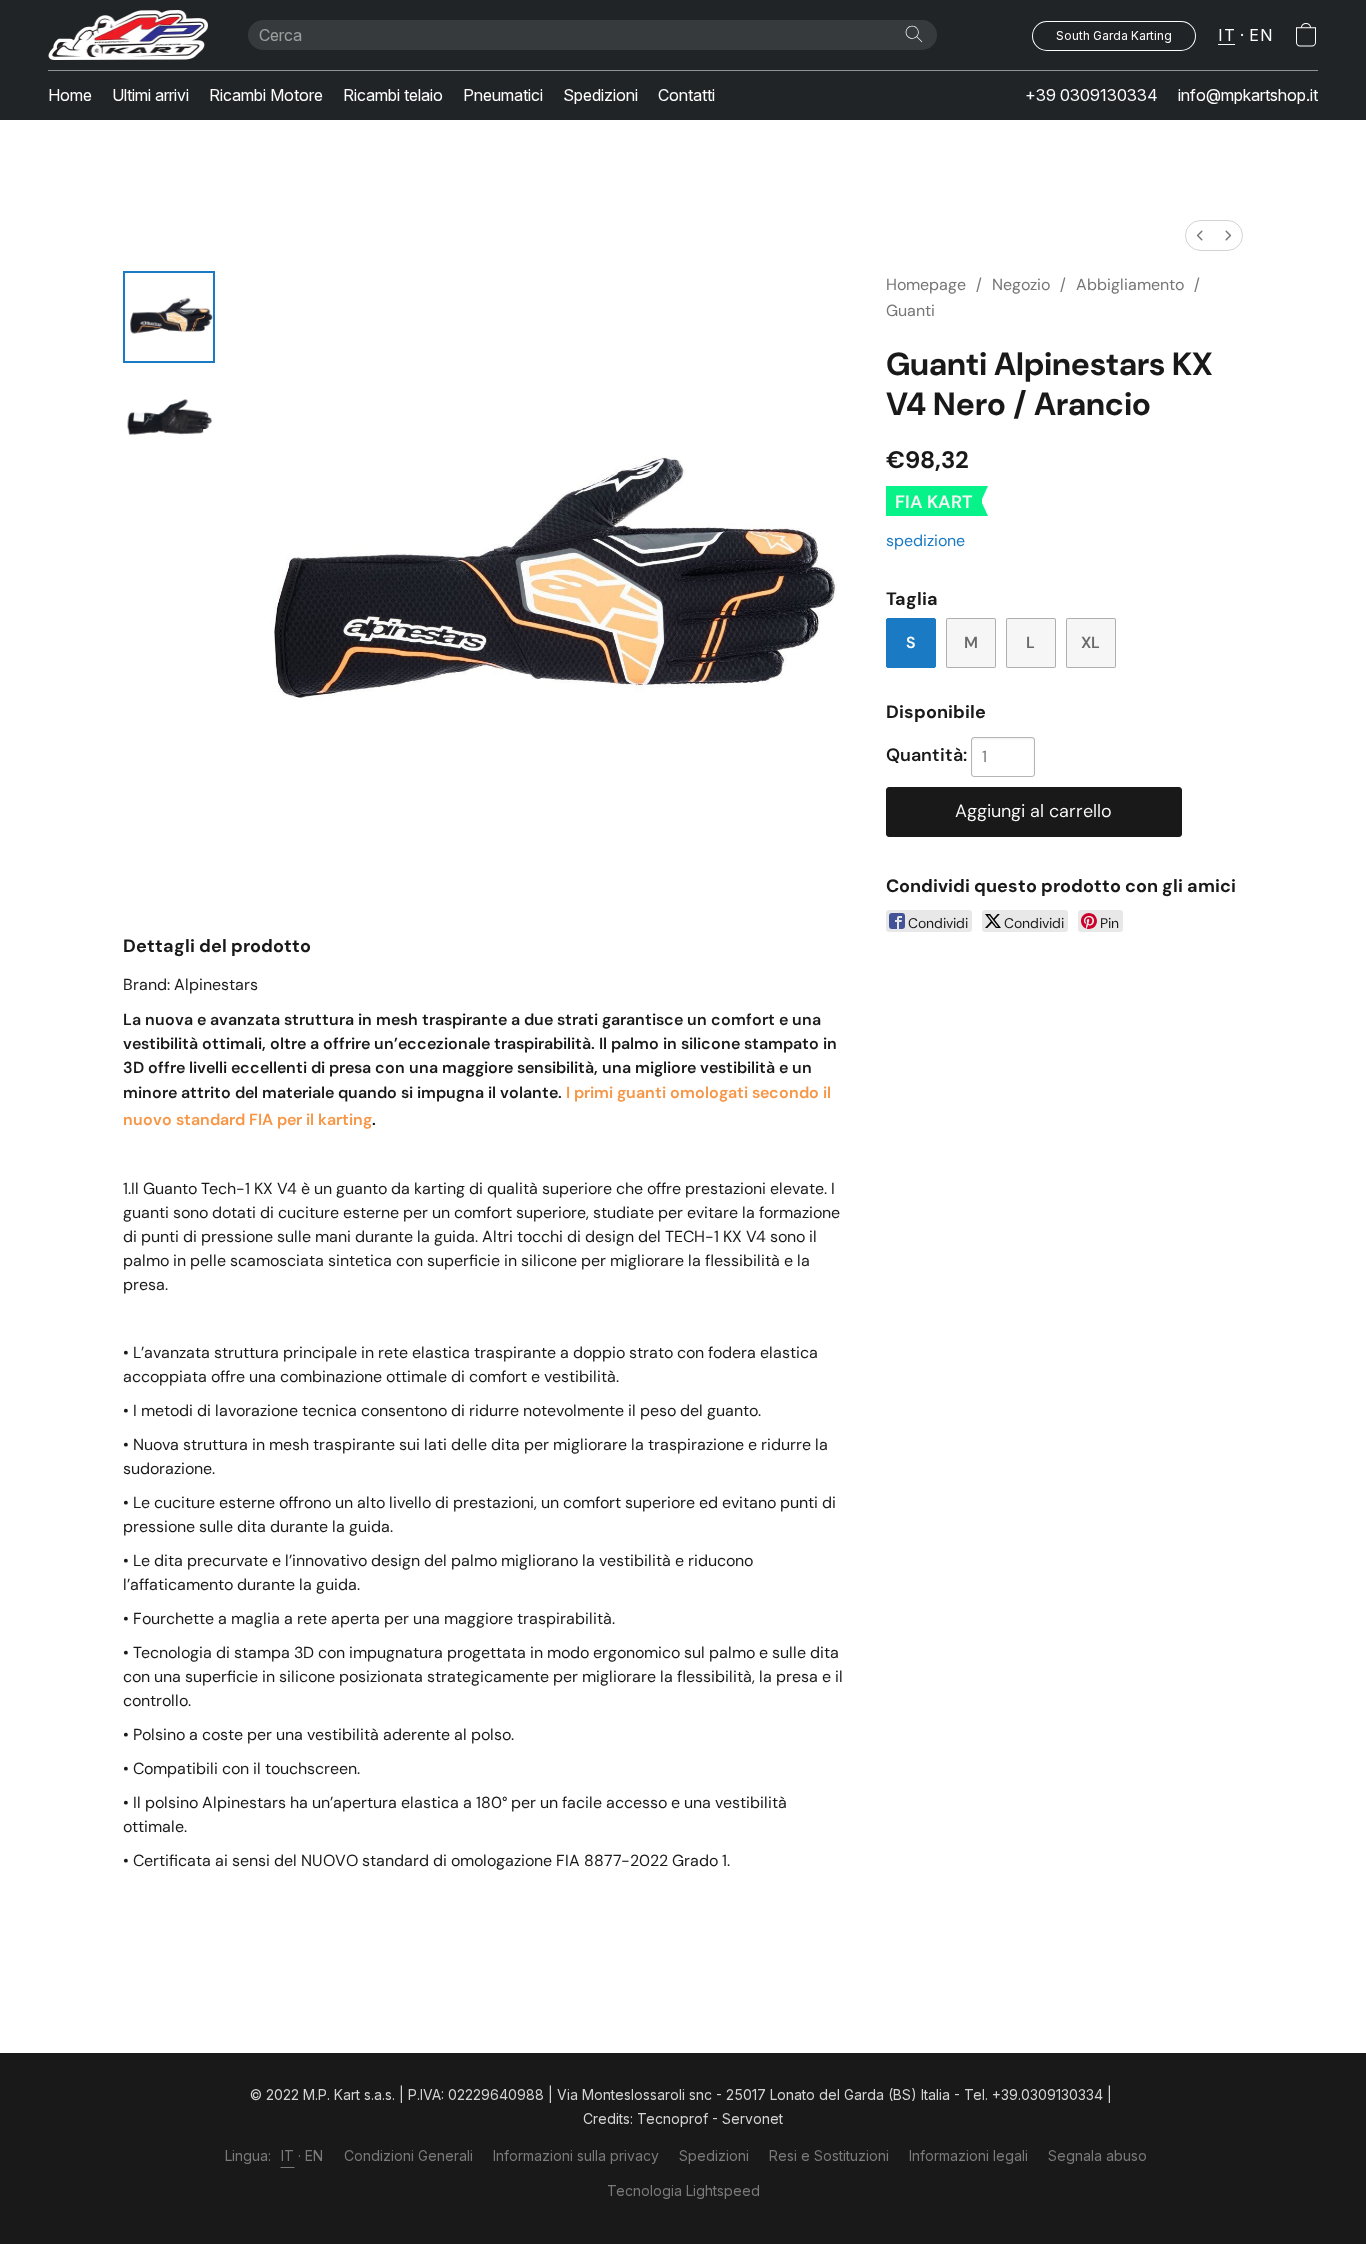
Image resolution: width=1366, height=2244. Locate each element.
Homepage (926, 284)
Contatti (686, 95)
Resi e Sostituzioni (829, 2155)
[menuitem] (1200, 235)
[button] (128, 35)
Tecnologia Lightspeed (683, 2190)
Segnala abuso (1097, 2155)
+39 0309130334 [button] (1091, 95)
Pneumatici (503, 95)
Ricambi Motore (266, 95)
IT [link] (288, 2155)
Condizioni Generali (408, 2155)
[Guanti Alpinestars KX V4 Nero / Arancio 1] (169, 417)
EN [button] (1260, 35)
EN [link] (314, 2155)
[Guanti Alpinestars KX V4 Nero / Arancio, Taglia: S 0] (169, 317)
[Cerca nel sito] (914, 34)
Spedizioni (600, 95)
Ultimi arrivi (150, 95)
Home (70, 95)
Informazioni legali (968, 2155)
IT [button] (1226, 35)
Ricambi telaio (393, 95)
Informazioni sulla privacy (576, 2155)
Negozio (1021, 284)
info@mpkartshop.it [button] (1248, 95)
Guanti (910, 310)
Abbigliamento (1130, 284)
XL (1090, 642)
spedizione (925, 540)
